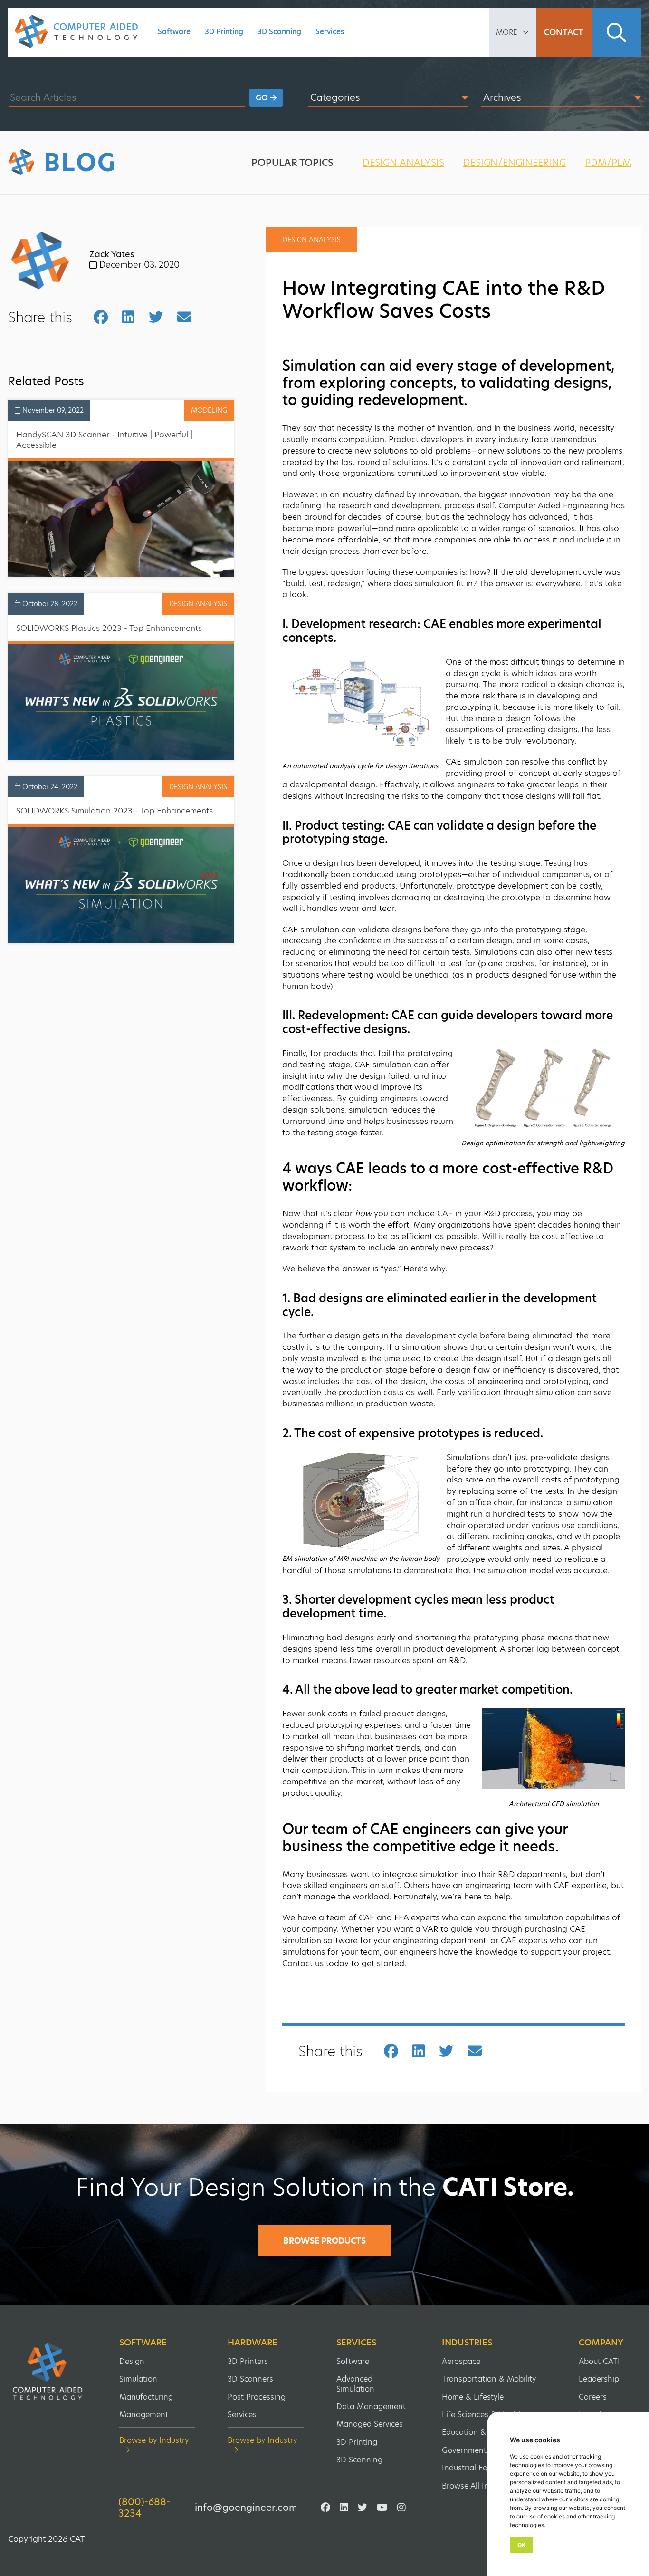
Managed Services (370, 2424)
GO (263, 98)
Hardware (253, 2343)
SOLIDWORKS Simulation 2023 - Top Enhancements (115, 811)
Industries (467, 2343)
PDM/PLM (608, 163)
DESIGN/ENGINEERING (515, 163)
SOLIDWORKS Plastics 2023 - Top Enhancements (109, 628)
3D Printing (224, 32)
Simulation (138, 2379)
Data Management (371, 2407)
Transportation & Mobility (489, 2379)
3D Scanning (279, 32)
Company (601, 2343)
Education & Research (482, 2432)
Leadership (599, 2379)
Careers (593, 2397)
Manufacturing (146, 2397)
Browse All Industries (480, 2486)
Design (132, 2361)
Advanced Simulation (355, 2384)
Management (144, 2415)
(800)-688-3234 (144, 2508)
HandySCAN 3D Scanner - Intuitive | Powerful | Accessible (104, 440)
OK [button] (521, 2545)
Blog (80, 163)
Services (330, 32)
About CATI (599, 2361)
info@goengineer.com (246, 2508)
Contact (564, 32)
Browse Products (324, 2241)
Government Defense (480, 2450)
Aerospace (461, 2361)
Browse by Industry (154, 2441)
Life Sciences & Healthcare (490, 2415)
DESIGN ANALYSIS (403, 163)
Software (174, 32)
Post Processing (257, 2397)
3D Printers (248, 2361)
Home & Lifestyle (473, 2397)
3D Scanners (250, 2379)
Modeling (209, 410)
